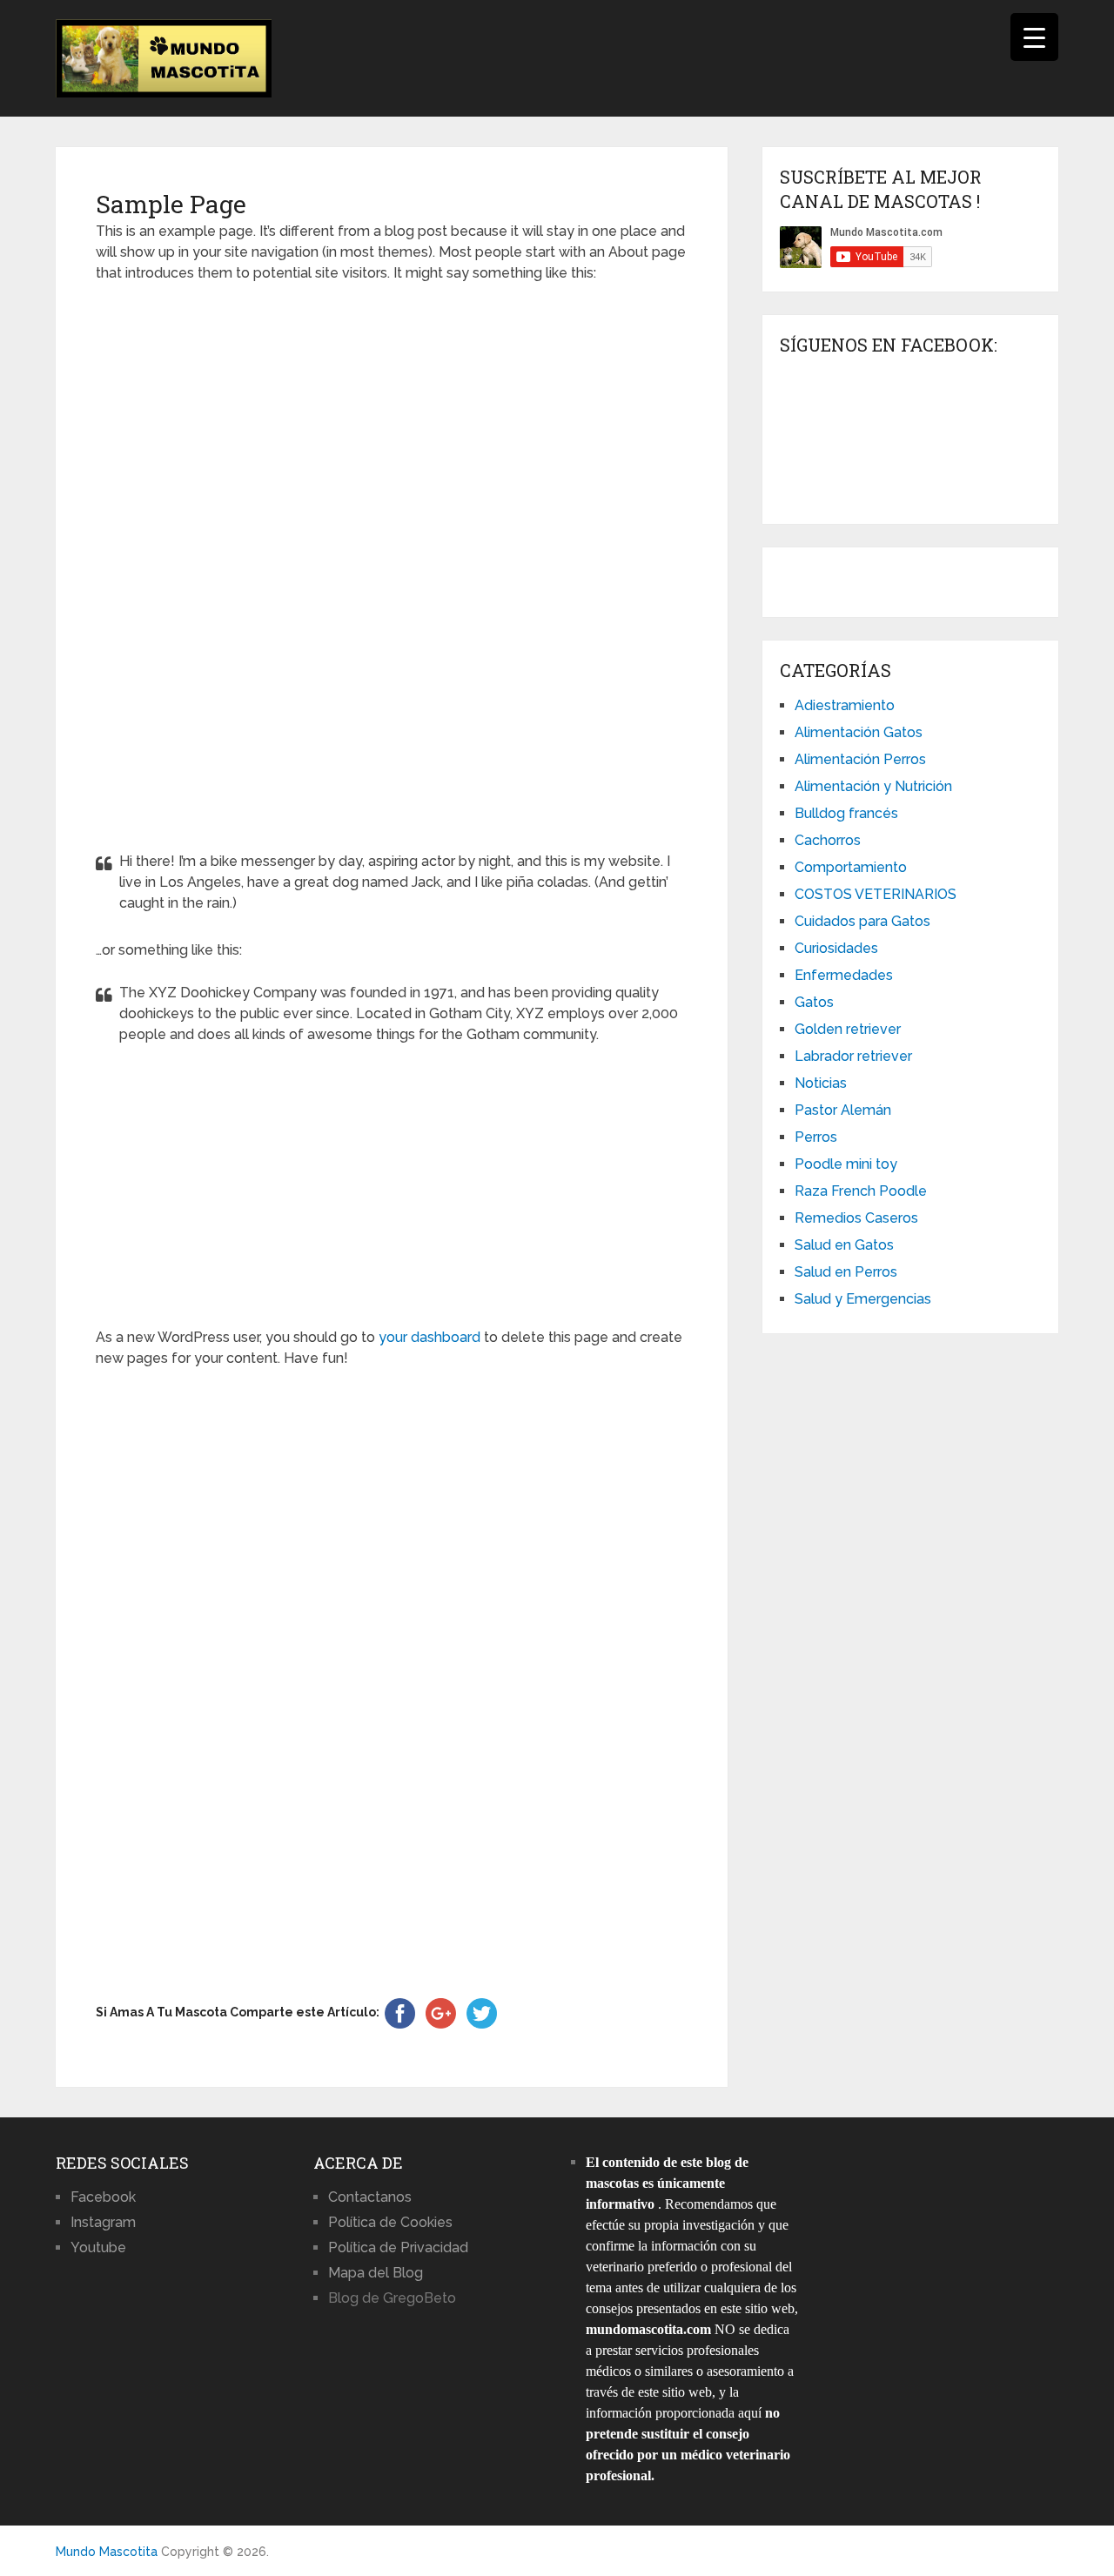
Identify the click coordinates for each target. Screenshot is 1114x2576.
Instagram (103, 2222)
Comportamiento (851, 867)
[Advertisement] (392, 562)
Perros (816, 1137)
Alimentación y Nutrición (873, 786)
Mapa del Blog (376, 2273)
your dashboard (429, 1337)
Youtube (98, 2247)
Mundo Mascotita (107, 2552)
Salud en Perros (846, 1272)
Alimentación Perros (860, 759)
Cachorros (828, 840)
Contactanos (370, 2197)
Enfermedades (844, 975)
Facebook (103, 2197)
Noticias (821, 1083)
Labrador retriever (853, 1056)
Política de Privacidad (398, 2247)
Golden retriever (848, 1029)
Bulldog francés (846, 813)
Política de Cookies (390, 2222)
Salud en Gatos (844, 1245)
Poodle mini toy (846, 1164)
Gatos (814, 1002)
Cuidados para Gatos (862, 921)
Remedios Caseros (856, 1218)
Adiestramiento (845, 705)
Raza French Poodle (861, 1191)
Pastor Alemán (843, 1110)
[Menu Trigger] (1034, 37)
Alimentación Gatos (859, 732)
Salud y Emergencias (863, 1299)
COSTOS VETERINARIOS (876, 894)
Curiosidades (836, 948)
